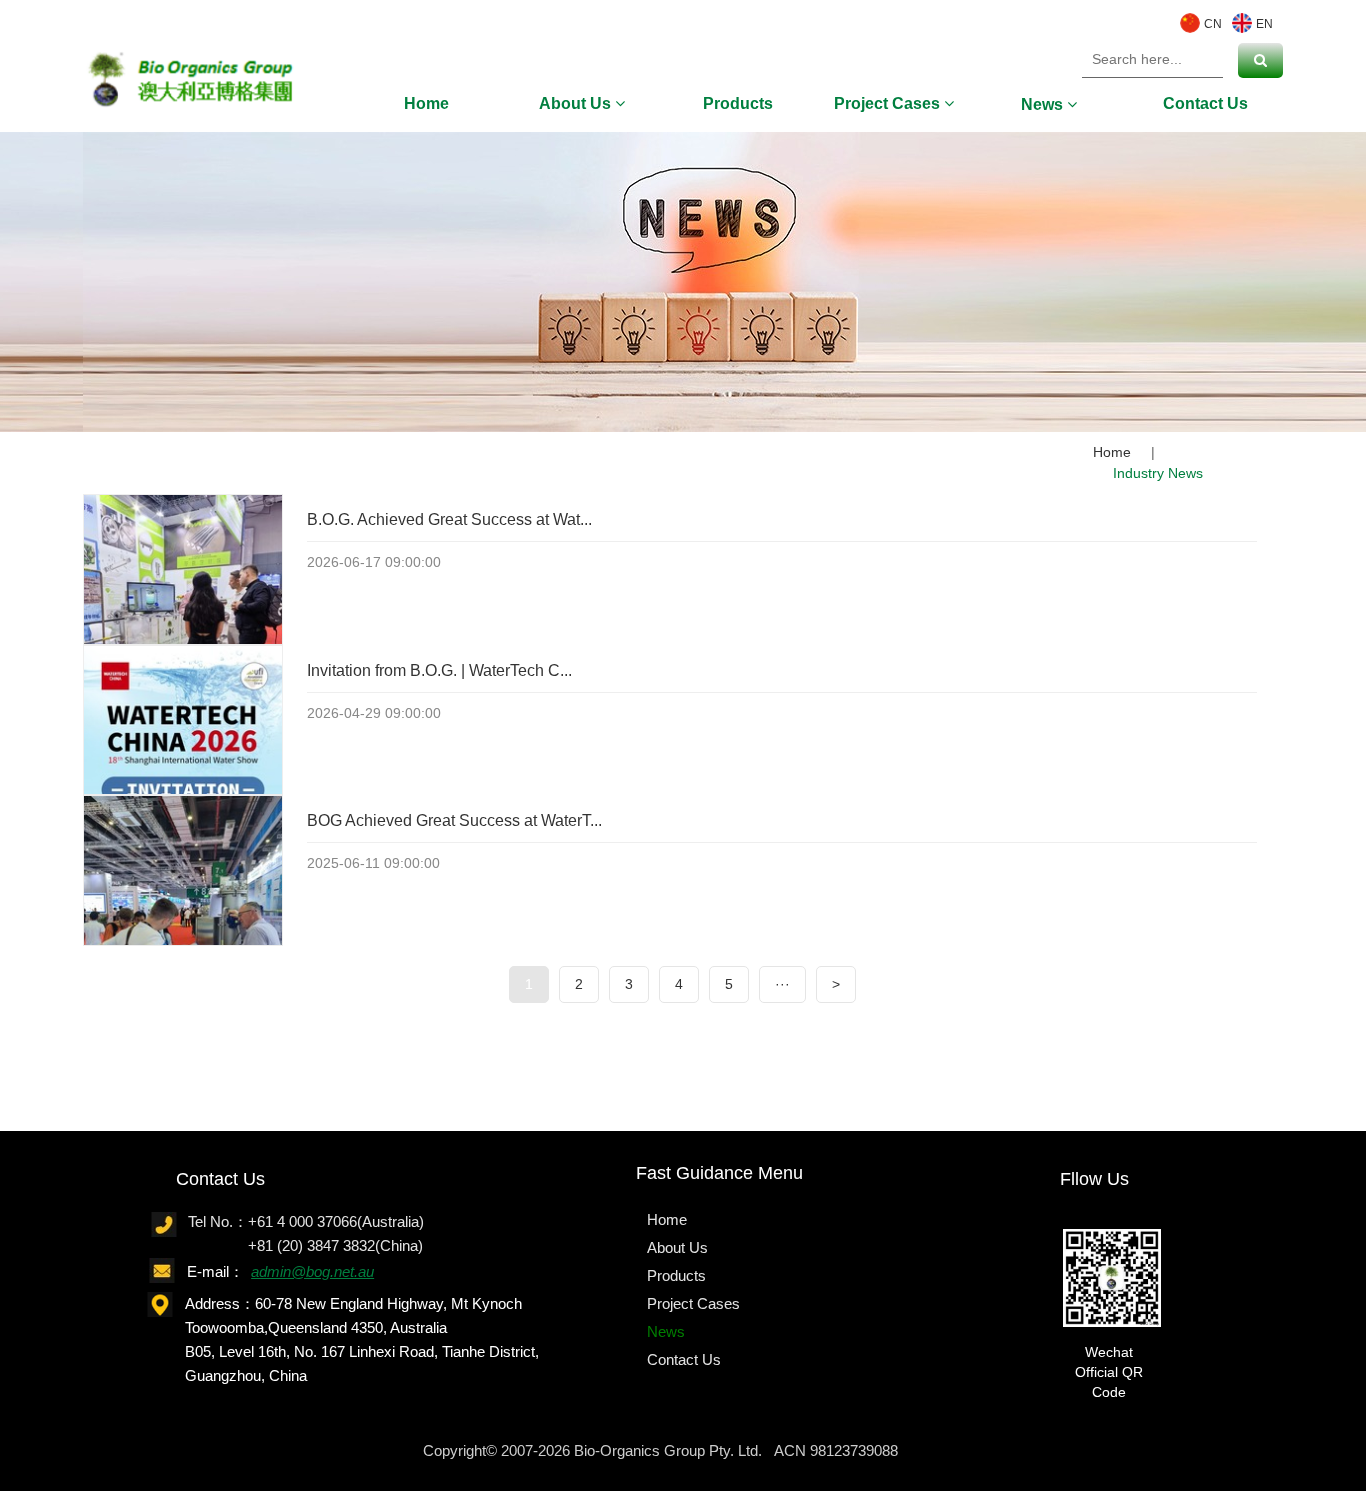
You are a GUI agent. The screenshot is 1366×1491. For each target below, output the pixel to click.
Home (426, 103)
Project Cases (889, 103)
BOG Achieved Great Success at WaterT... (454, 820)
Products (738, 103)
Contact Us (1205, 103)
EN (1264, 23)
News (1044, 104)
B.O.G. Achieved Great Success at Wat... (449, 519)
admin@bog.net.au (312, 1271)
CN (1213, 23)
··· (782, 984)
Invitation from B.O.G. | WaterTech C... (439, 670)
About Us (577, 103)
